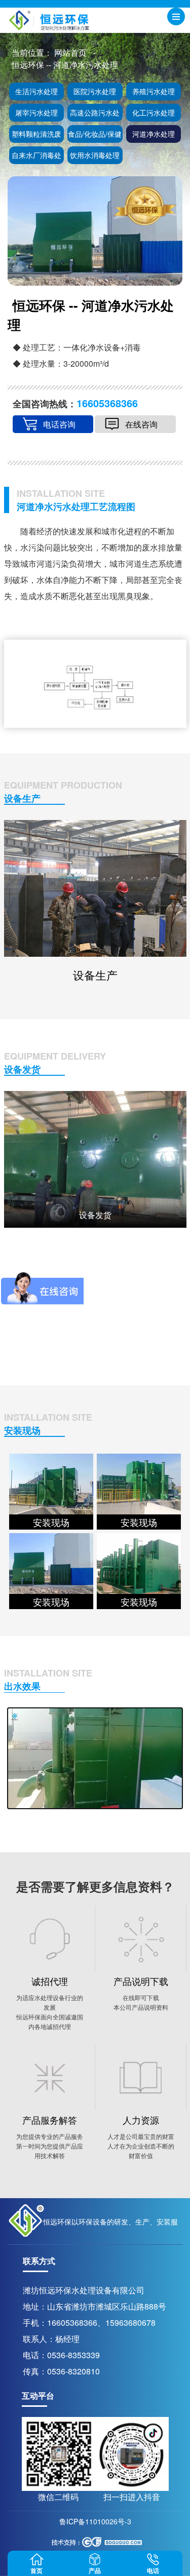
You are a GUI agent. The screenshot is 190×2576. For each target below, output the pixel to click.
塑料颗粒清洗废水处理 (36, 136)
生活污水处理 (36, 91)
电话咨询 (59, 424)
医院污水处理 (95, 91)
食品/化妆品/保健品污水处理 (95, 136)
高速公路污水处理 (95, 114)
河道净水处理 (154, 134)
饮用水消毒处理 (95, 155)
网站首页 (70, 52)
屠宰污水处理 (36, 112)
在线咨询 (141, 424)
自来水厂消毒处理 (36, 157)
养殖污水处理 (154, 91)
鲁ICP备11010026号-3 (95, 2521)
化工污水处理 (154, 112)
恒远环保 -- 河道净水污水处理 (65, 65)
